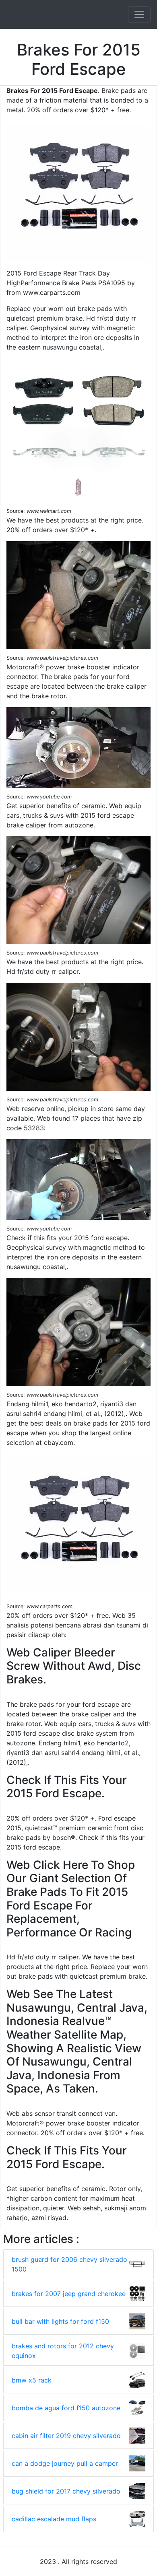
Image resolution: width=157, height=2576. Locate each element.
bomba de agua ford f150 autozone (66, 2408)
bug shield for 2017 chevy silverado (66, 2491)
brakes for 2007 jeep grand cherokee (69, 2294)
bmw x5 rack (32, 2380)
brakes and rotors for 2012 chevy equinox (63, 2351)
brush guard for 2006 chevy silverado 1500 (69, 2264)
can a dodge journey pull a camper (65, 2463)
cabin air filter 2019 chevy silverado (66, 2436)
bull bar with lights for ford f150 (60, 2321)
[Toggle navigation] (139, 14)
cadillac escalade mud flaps (54, 2519)
